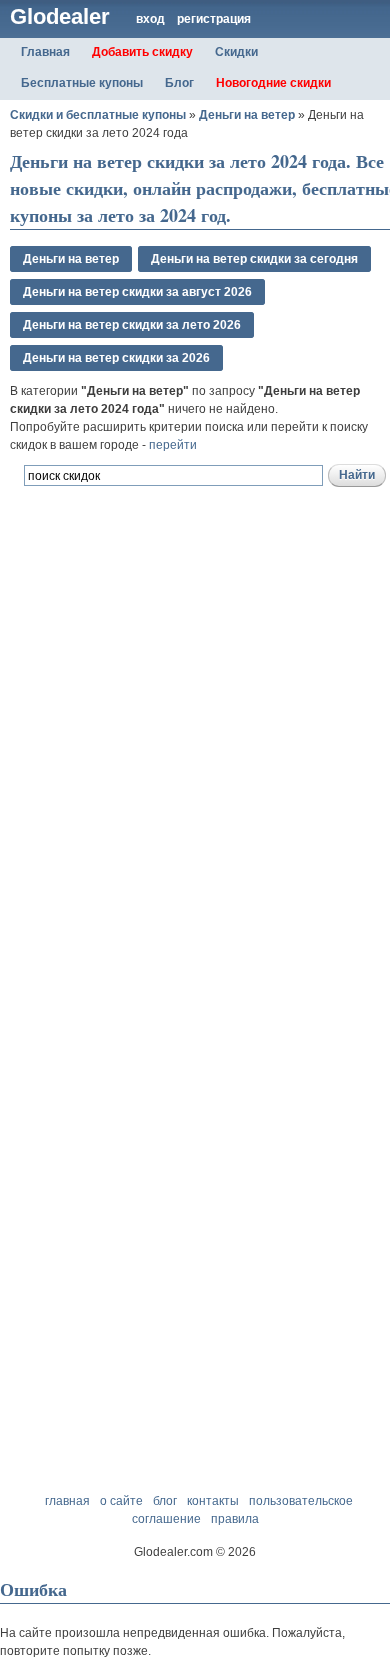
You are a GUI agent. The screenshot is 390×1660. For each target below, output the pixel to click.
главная (67, 1501)
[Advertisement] (195, 762)
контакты (213, 1501)
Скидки (236, 52)
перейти (173, 445)
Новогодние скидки (273, 83)
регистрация (214, 19)
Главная (45, 52)
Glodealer (60, 16)
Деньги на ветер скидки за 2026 (116, 358)
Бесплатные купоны (82, 83)
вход (150, 19)
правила (235, 1519)
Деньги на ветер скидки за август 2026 (137, 292)
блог (165, 1501)
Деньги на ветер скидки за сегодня (254, 259)
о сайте (121, 1501)
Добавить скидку (142, 52)
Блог (179, 83)
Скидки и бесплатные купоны (98, 115)
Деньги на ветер (247, 115)
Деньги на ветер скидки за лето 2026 (132, 325)
